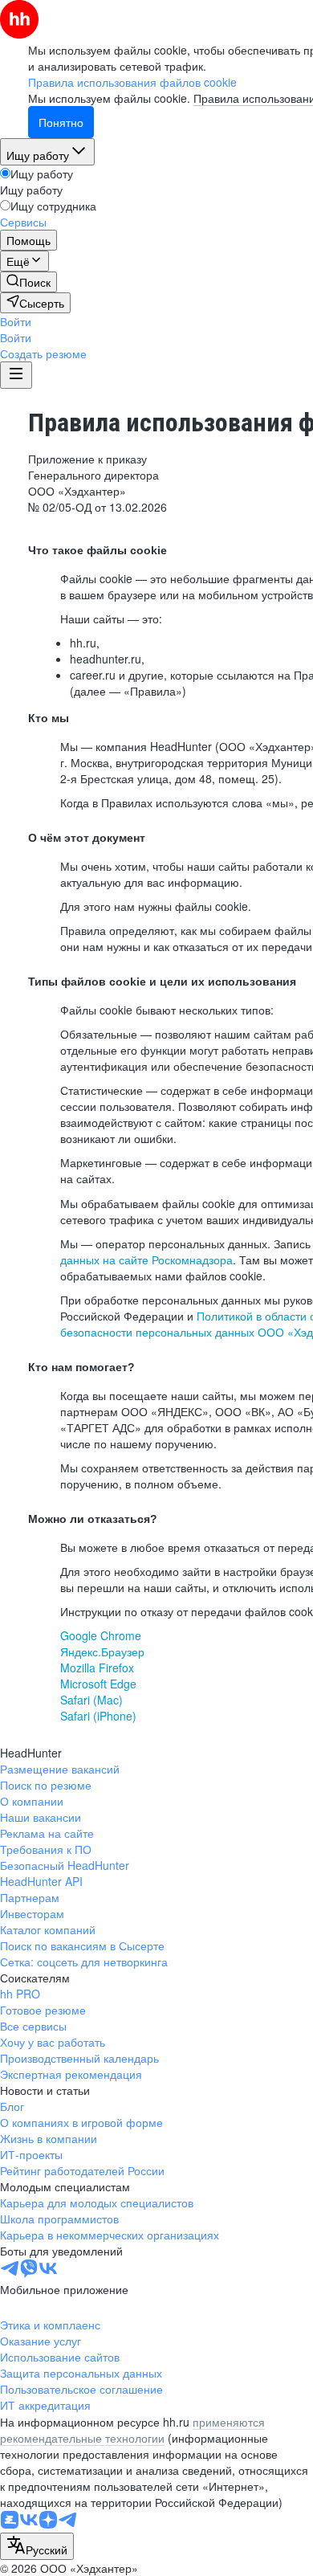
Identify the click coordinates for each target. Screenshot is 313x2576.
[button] (16, 321)
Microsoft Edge (98, 1684)
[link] (28, 282)
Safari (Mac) (91, 1700)
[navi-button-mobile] (16, 375)
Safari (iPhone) (98, 1716)
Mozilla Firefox (97, 1668)
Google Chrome (101, 1635)
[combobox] (37, 2546)
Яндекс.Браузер (102, 1651)
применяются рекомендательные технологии (132, 2430)
